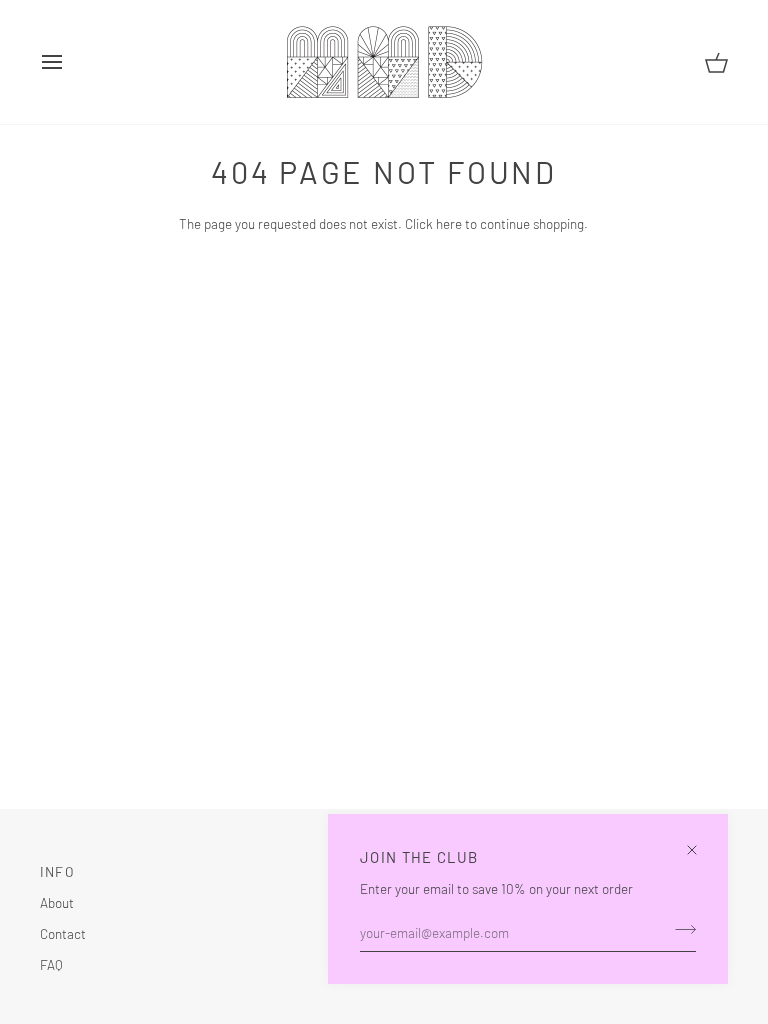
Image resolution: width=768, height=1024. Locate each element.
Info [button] (57, 871)
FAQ (51, 964)
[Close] (700, 841)
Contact (63, 933)
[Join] (679, 930)
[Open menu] (70, 62)
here (449, 223)
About (57, 902)
